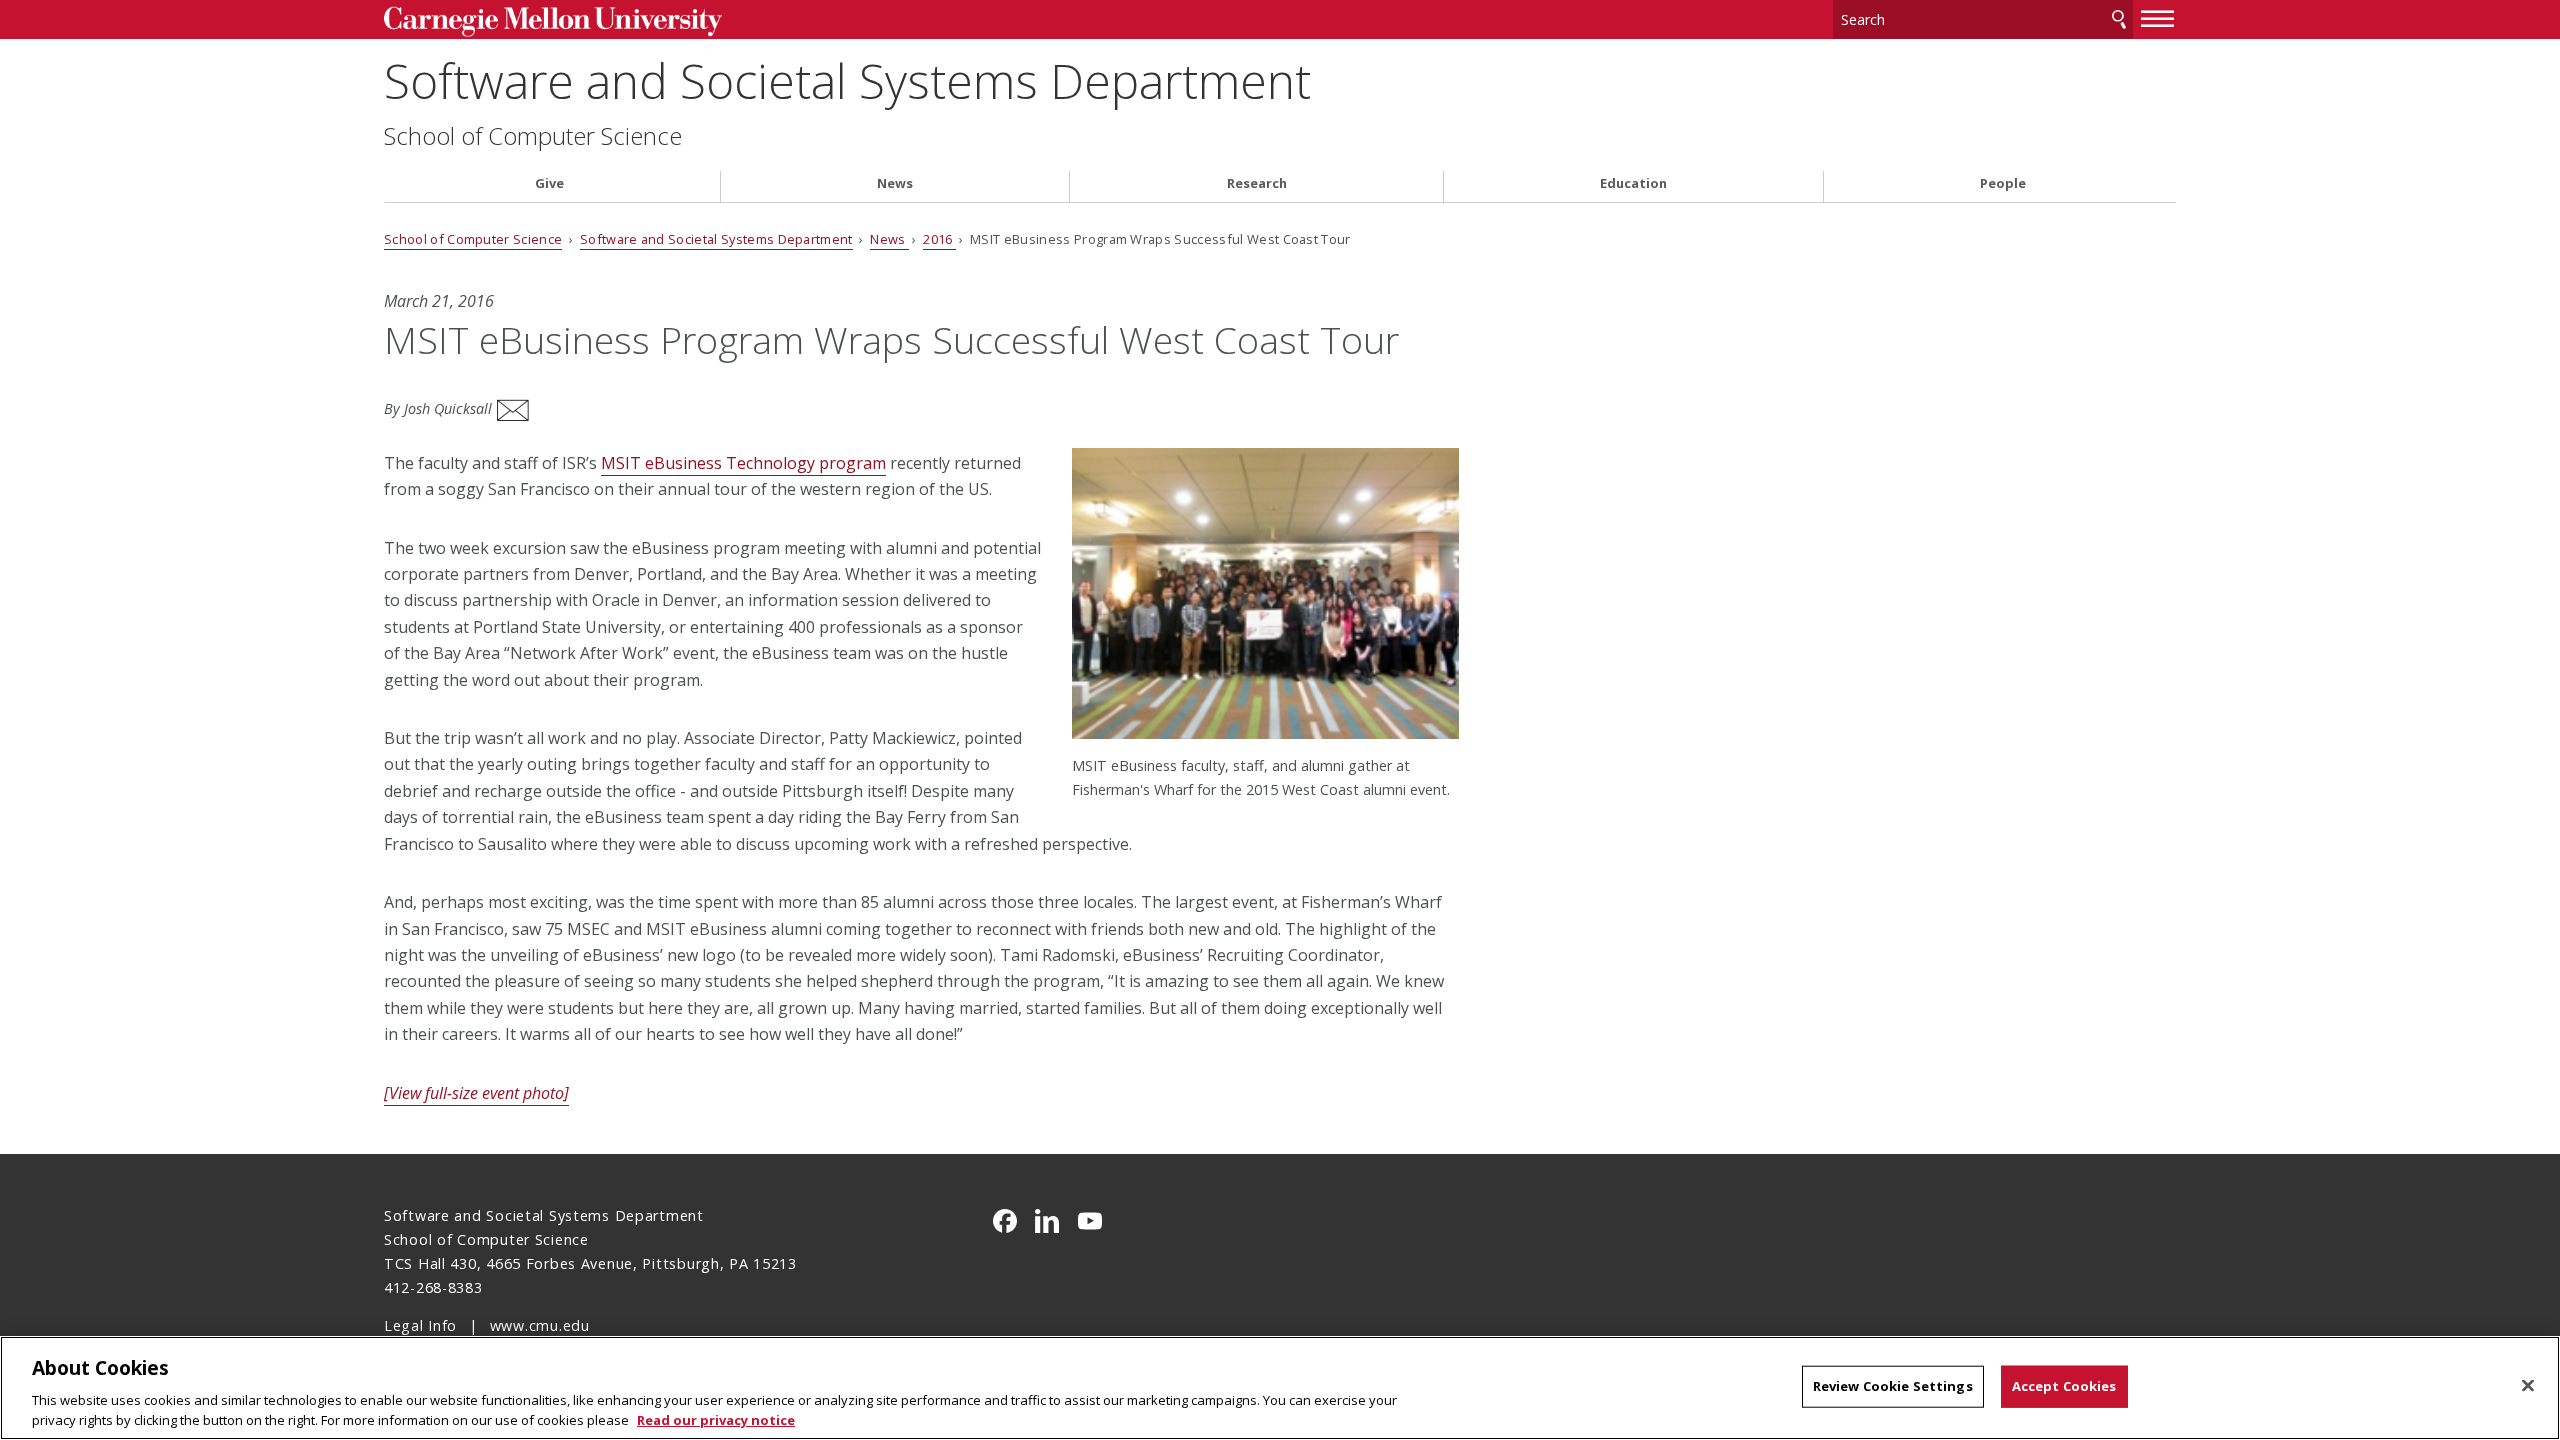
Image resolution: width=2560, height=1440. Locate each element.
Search (2119, 19)
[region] (1280, 1388)
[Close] (2528, 1386)
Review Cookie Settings (1893, 1386)
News (895, 183)
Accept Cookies (2064, 1386)
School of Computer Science (533, 136)
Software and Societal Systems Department (847, 80)
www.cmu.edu (540, 1325)
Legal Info (420, 1325)
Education (1633, 183)
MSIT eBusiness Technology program (743, 463)
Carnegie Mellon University (590, 21)
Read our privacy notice (716, 1419)
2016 (939, 239)
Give (549, 183)
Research (1257, 183)
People (2003, 183)
